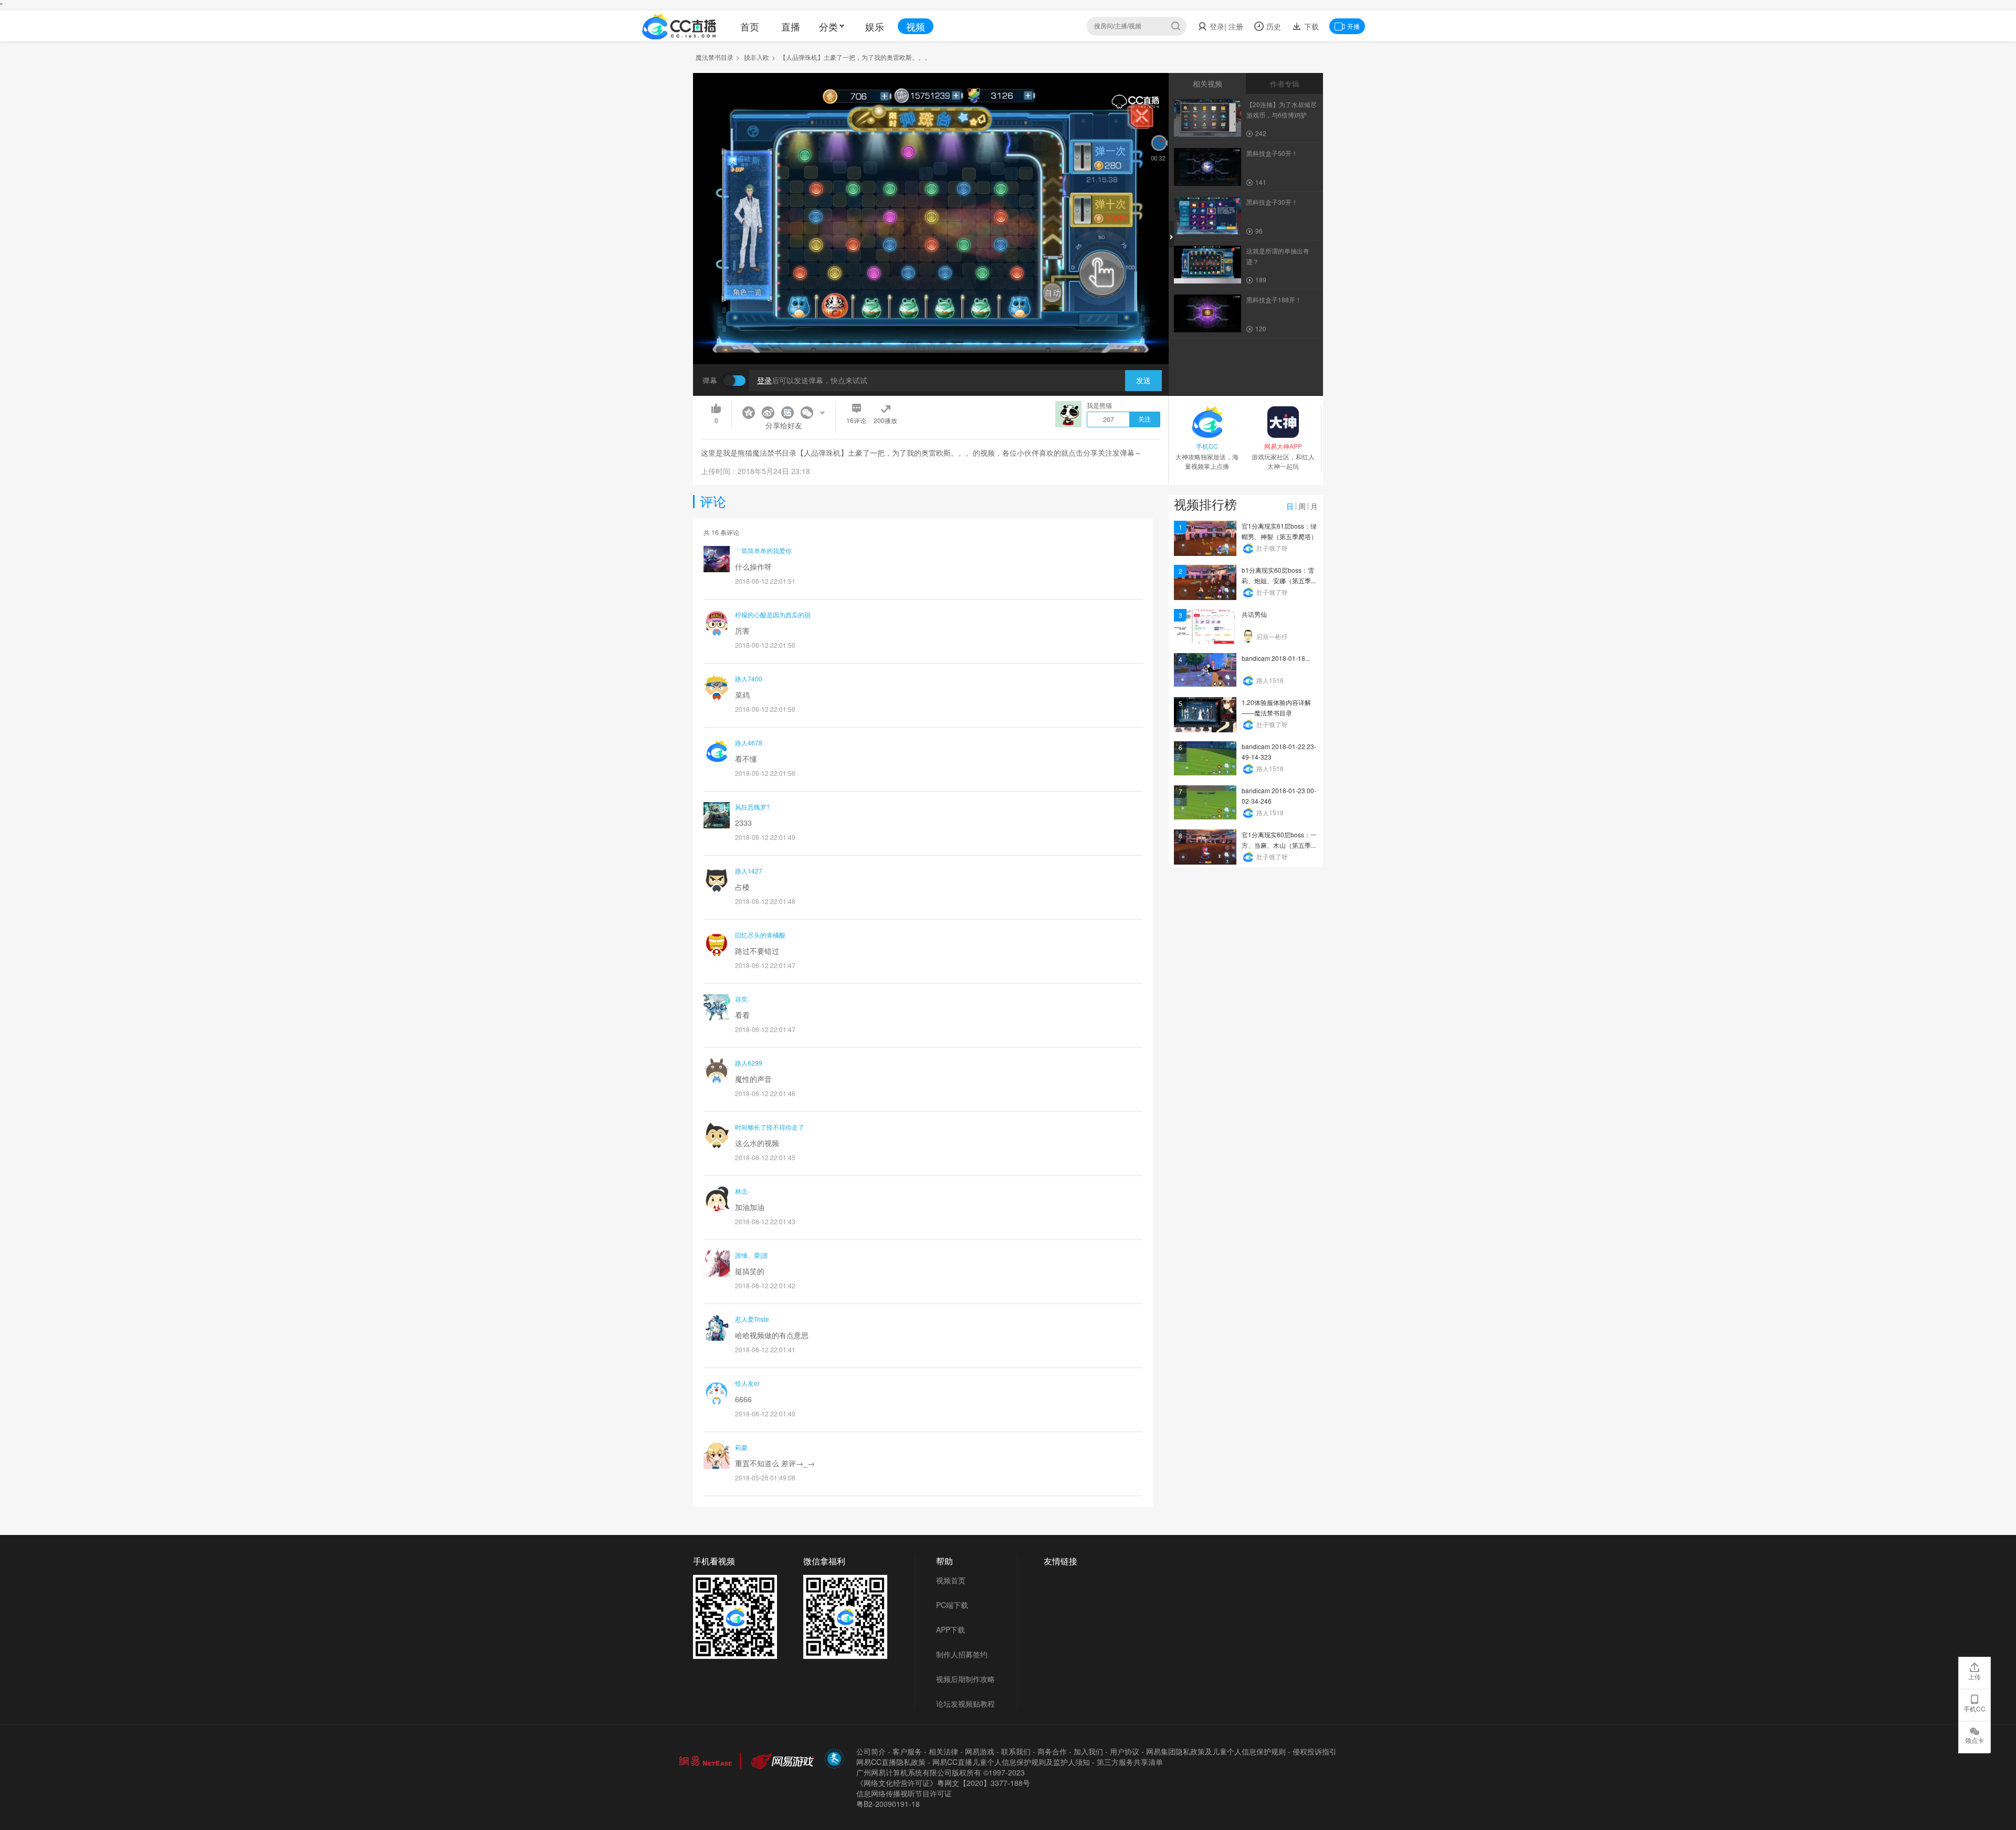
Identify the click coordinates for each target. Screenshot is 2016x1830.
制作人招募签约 (962, 1654)
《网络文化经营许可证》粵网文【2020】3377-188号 (943, 1783)
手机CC (1975, 1708)
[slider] (931, 340)
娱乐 (875, 26)
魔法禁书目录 (715, 57)
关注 (1144, 419)
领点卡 (1975, 1740)
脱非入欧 (757, 57)
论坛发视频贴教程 (965, 1703)
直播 (791, 26)
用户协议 (1125, 1751)
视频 (916, 26)
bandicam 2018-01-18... (1276, 658)
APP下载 (951, 1629)
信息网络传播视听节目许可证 (904, 1793)
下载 (1310, 26)
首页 (750, 26)
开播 (1353, 26)
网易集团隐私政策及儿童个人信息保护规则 (1216, 1751)
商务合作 (1052, 1751)
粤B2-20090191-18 (888, 1804)
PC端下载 (952, 1605)
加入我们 (1088, 1751)
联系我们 (1016, 1751)
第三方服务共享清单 (1130, 1762)
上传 (1975, 1676)
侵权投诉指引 (1315, 1751)
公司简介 (871, 1751)
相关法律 (943, 1751)
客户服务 (907, 1751)
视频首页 (951, 1580)
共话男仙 (1254, 614)
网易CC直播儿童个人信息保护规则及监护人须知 (1011, 1762)
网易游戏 (980, 1751)
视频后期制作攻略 (965, 1679)
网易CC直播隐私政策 (891, 1762)
